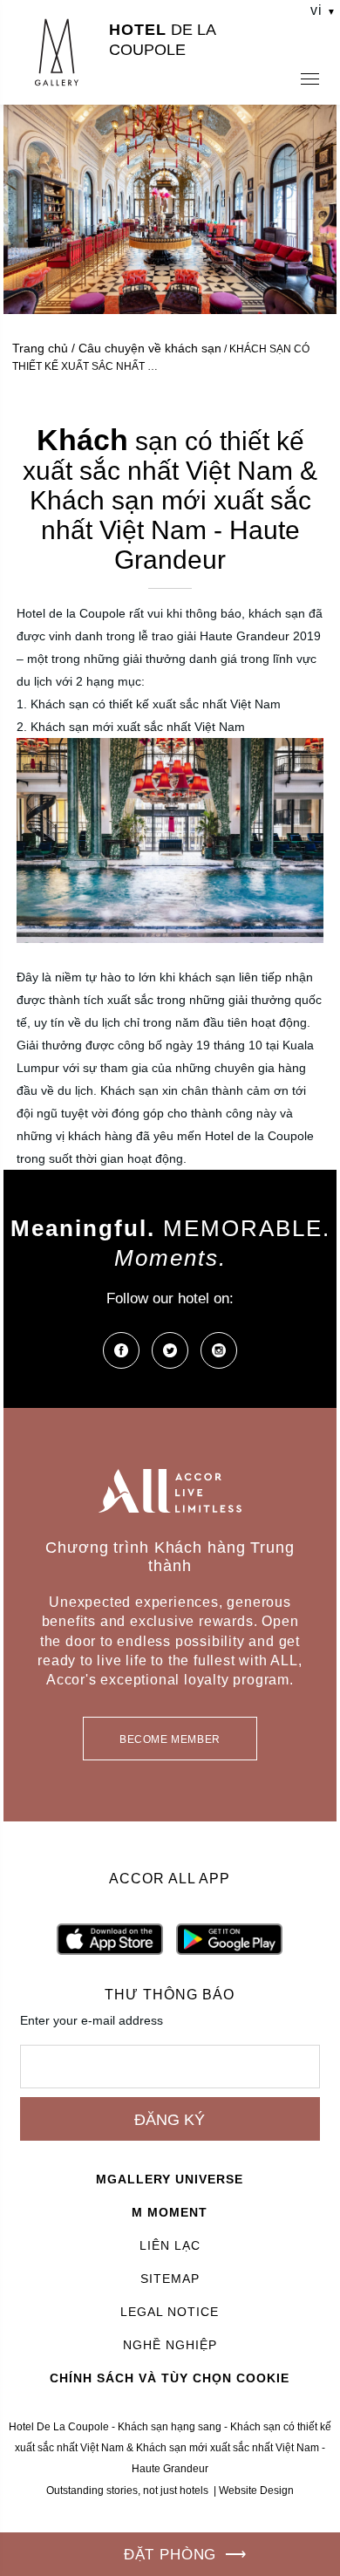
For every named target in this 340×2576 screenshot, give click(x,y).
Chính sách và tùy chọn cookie (170, 2378)
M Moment (170, 2212)
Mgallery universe (170, 2179)
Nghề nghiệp (170, 2345)
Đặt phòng (170, 2555)
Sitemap (170, 2279)
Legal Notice (170, 2312)
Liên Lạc (170, 2245)
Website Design (256, 2491)
